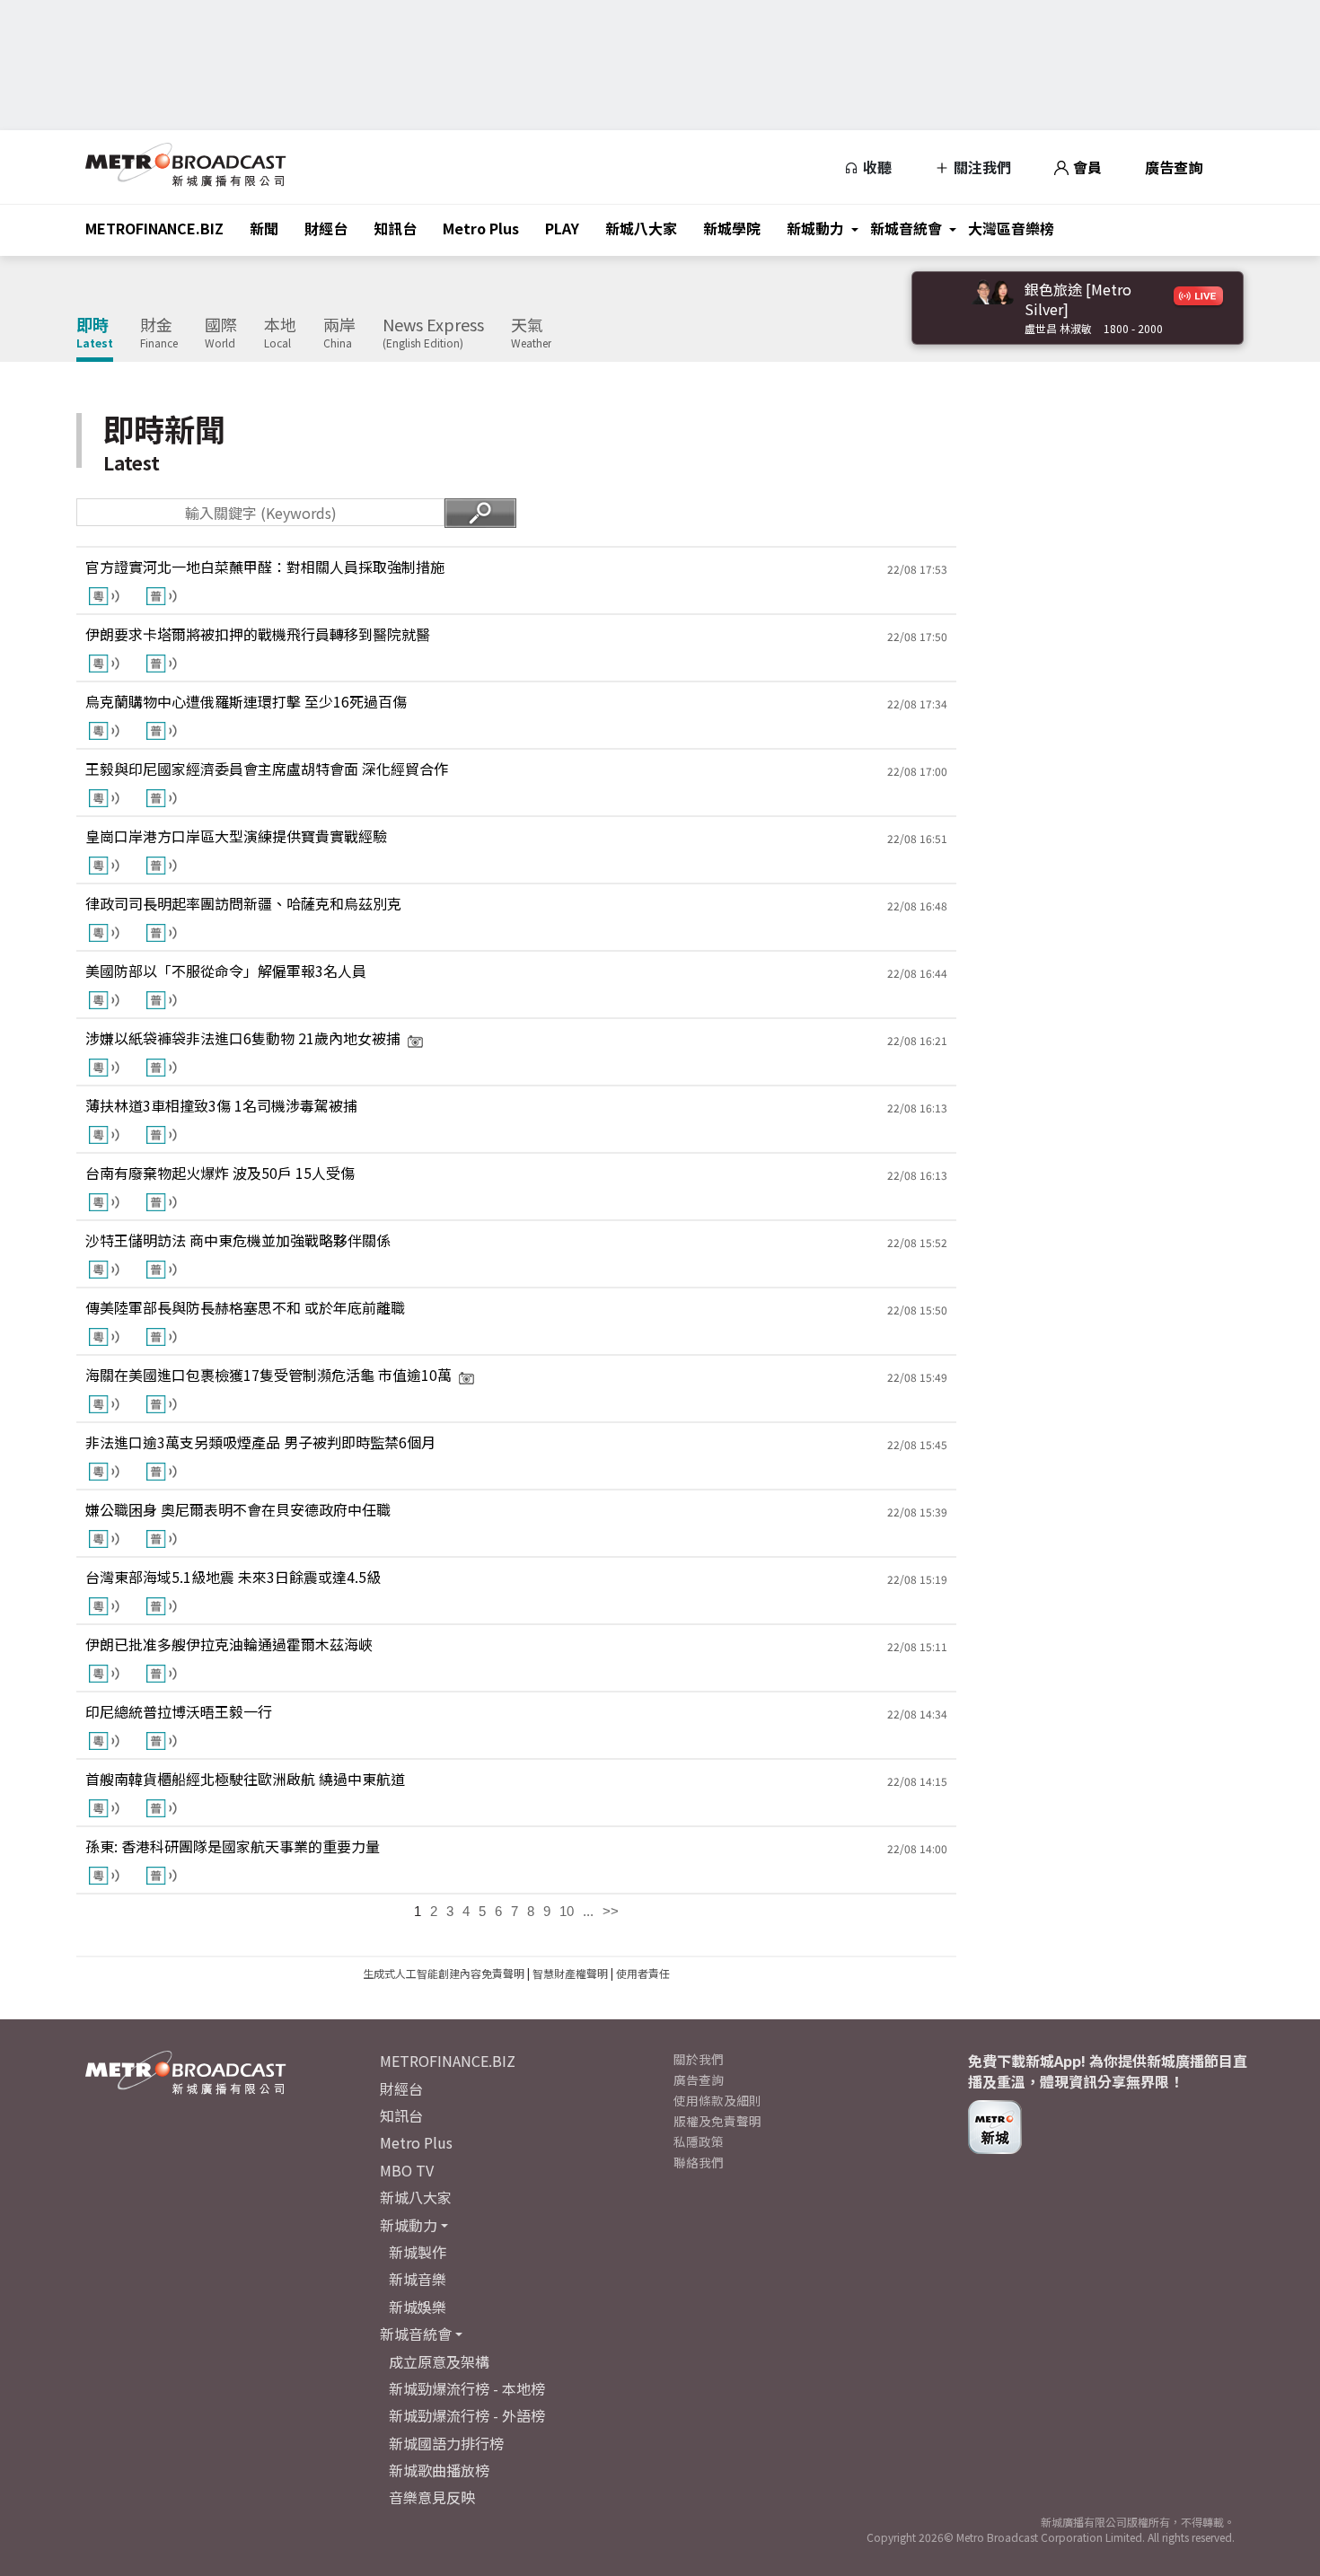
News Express (433, 333)
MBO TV (407, 2170)
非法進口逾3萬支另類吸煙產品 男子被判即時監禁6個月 (260, 1442)
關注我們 (981, 167)
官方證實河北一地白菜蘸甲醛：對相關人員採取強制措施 (265, 567)
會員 (1086, 167)
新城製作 (418, 2252)
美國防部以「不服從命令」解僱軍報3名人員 (226, 971)
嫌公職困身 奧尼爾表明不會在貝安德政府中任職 (238, 1509)
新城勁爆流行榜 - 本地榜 (467, 2388)
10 (567, 1911)
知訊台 (395, 228)
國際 (221, 333)
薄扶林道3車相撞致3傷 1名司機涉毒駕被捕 (221, 1105)
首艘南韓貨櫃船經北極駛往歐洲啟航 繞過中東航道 (245, 1779)
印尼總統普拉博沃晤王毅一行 (179, 1711)
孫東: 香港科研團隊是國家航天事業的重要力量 (233, 1846)
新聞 (264, 228)
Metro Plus (481, 228)
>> (611, 1911)
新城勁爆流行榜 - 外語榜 (467, 2415)
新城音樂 (418, 2279)
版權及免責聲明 (717, 2121)
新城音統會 (906, 228)
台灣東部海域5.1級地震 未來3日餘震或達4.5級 (233, 1577)
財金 (159, 333)
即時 (95, 333)
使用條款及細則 (717, 2100)
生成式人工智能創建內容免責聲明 (444, 1973)
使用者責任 (643, 1973)
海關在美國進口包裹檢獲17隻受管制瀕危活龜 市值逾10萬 (268, 1375)
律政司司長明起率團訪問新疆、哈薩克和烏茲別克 (243, 903)
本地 (280, 333)
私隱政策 (699, 2141)
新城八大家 (641, 228)
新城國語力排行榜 (446, 2443)
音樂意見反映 (432, 2497)
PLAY (562, 228)
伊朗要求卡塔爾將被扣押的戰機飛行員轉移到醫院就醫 (258, 634)
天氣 (531, 333)
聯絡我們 (699, 2162)
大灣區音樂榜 (1011, 228)
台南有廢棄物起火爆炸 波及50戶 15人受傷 (220, 1173)
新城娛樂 (418, 2307)
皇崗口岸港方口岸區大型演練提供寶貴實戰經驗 (236, 836)
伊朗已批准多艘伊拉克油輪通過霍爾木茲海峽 (229, 1644)
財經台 (326, 228)
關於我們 (699, 2059)
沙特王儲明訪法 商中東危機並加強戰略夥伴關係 (238, 1240)
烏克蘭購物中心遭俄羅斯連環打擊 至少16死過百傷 (246, 701)
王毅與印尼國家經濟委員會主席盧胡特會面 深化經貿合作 (267, 769)
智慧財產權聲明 (570, 1973)
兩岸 (339, 333)
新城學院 (732, 228)
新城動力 (815, 228)
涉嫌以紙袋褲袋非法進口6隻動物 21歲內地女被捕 (243, 1038)
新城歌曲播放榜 (439, 2470)
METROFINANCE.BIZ (154, 228)
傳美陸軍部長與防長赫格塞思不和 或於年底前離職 (245, 1307)
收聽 (876, 167)
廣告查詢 (1174, 167)
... (588, 1911)
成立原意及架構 (439, 2361)
